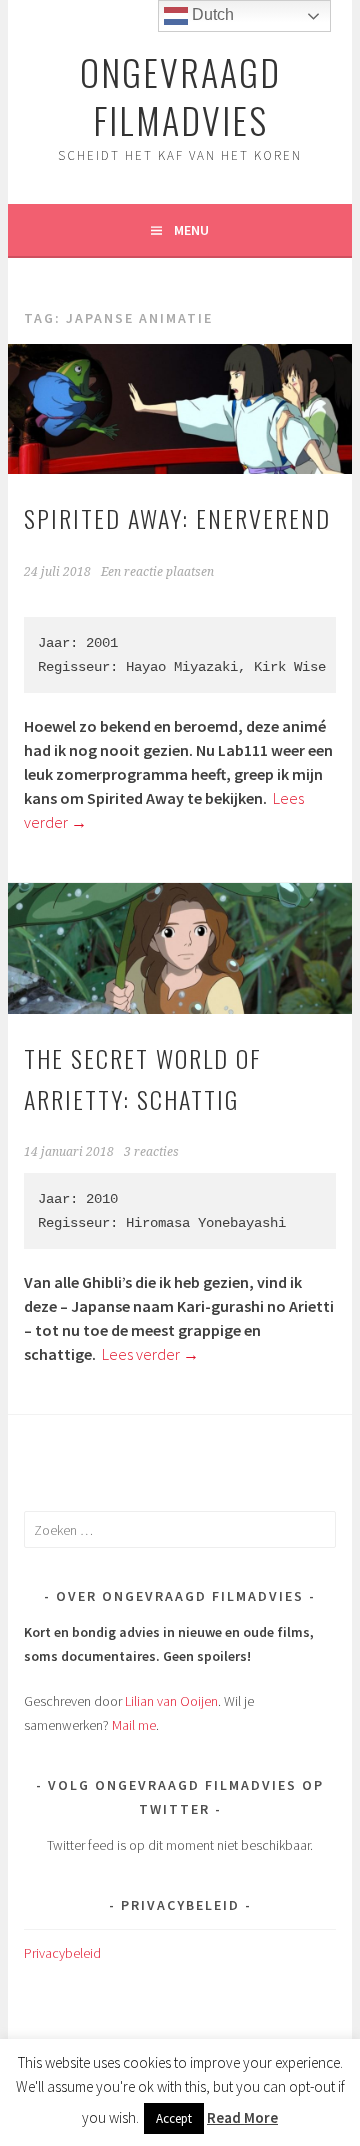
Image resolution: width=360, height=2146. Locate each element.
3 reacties (151, 1152)
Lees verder (150, 1354)
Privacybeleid (62, 1953)
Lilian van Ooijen (171, 1701)
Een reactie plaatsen (157, 572)
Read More (242, 2117)
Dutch (211, 14)
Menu (191, 230)
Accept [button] (174, 2118)
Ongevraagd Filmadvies (180, 95)
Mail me (134, 1725)
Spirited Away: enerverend (177, 518)
